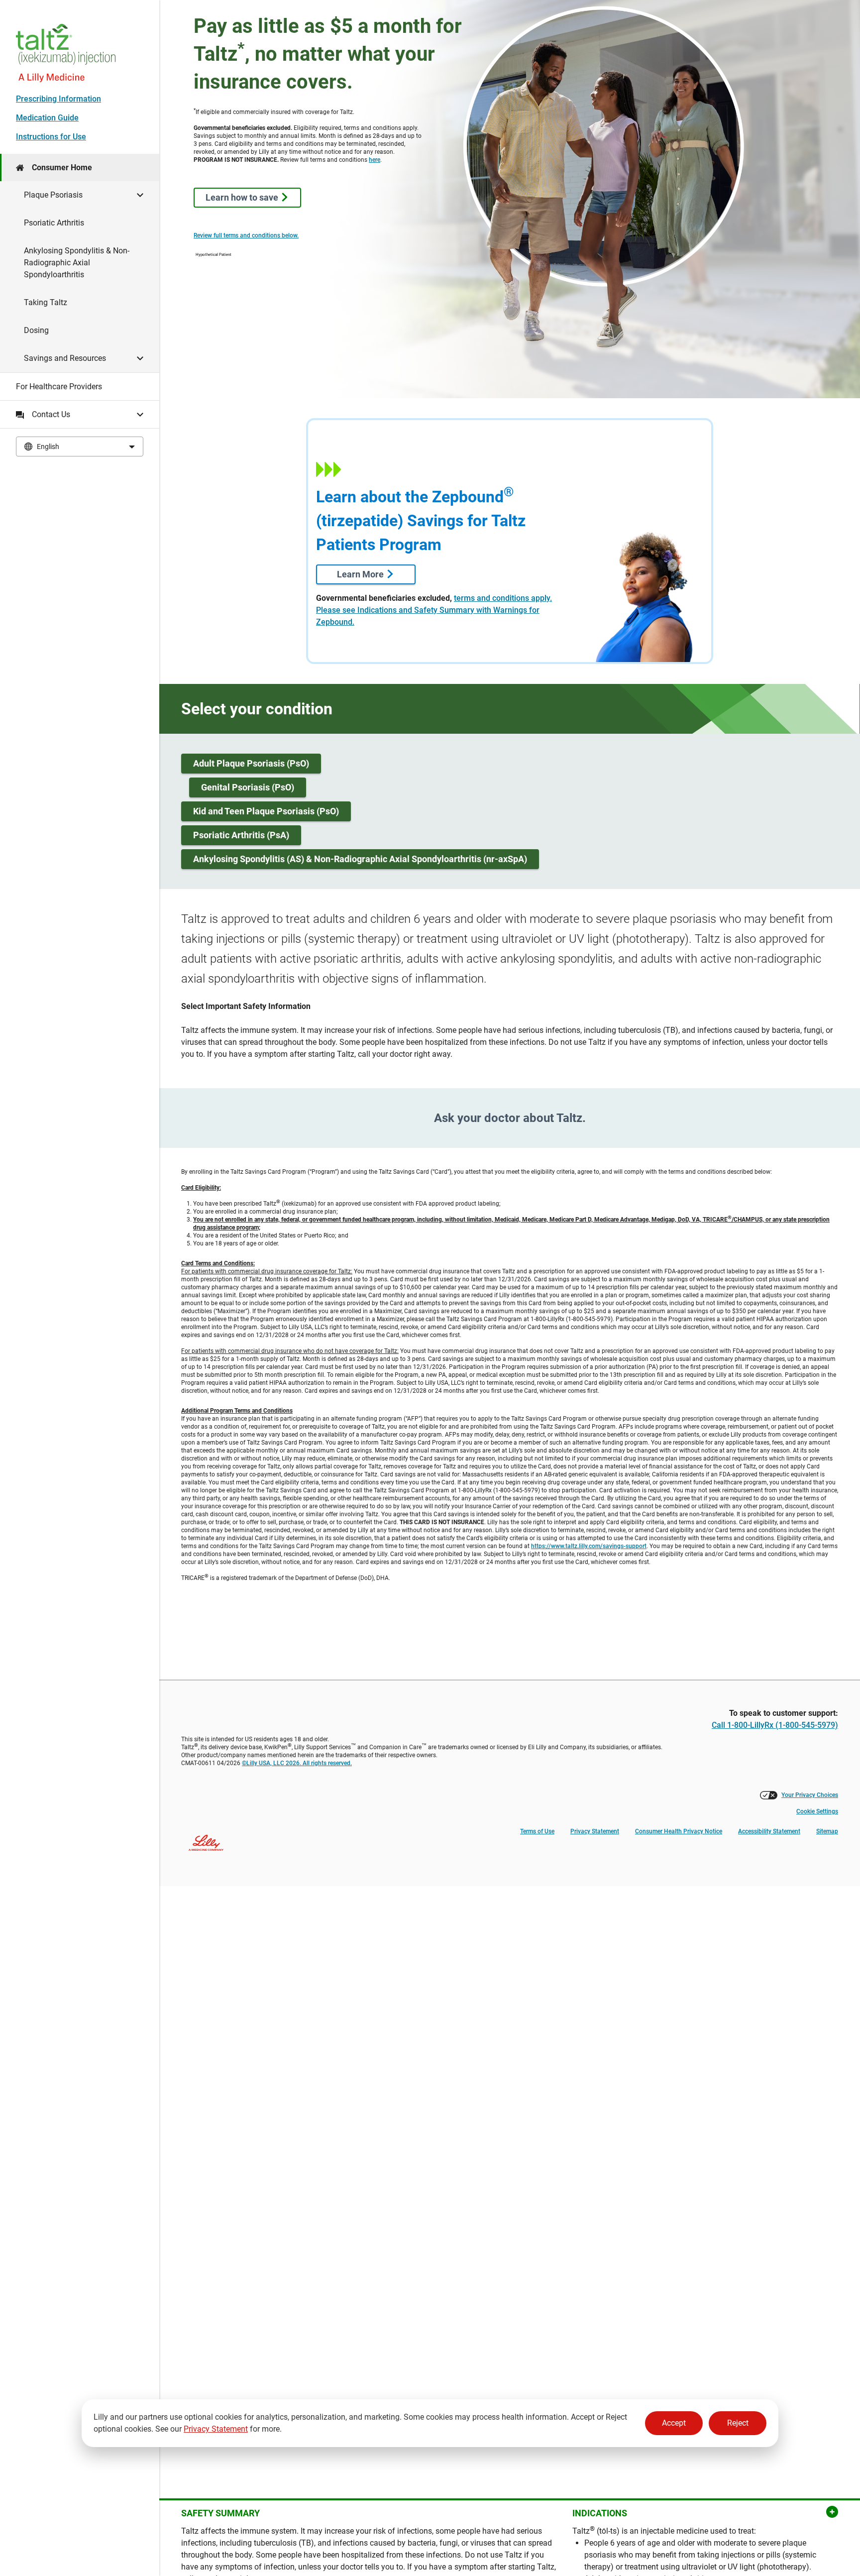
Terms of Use (537, 1831)
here (375, 160)
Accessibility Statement (769, 1831)
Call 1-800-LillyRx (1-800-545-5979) (775, 1725)
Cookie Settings (817, 1811)
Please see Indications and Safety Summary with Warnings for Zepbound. (428, 616)
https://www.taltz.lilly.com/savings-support (589, 1546)
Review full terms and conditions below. (246, 235)
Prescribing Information (58, 99)
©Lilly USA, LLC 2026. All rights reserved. (297, 1763)
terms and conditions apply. (503, 598)
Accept (674, 2423)
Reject (738, 2423)
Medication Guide (47, 118)
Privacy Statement (216, 2429)
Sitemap (827, 1831)
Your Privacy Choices (810, 1795)
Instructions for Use (51, 137)
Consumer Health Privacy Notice (679, 1831)
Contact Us (51, 414)
